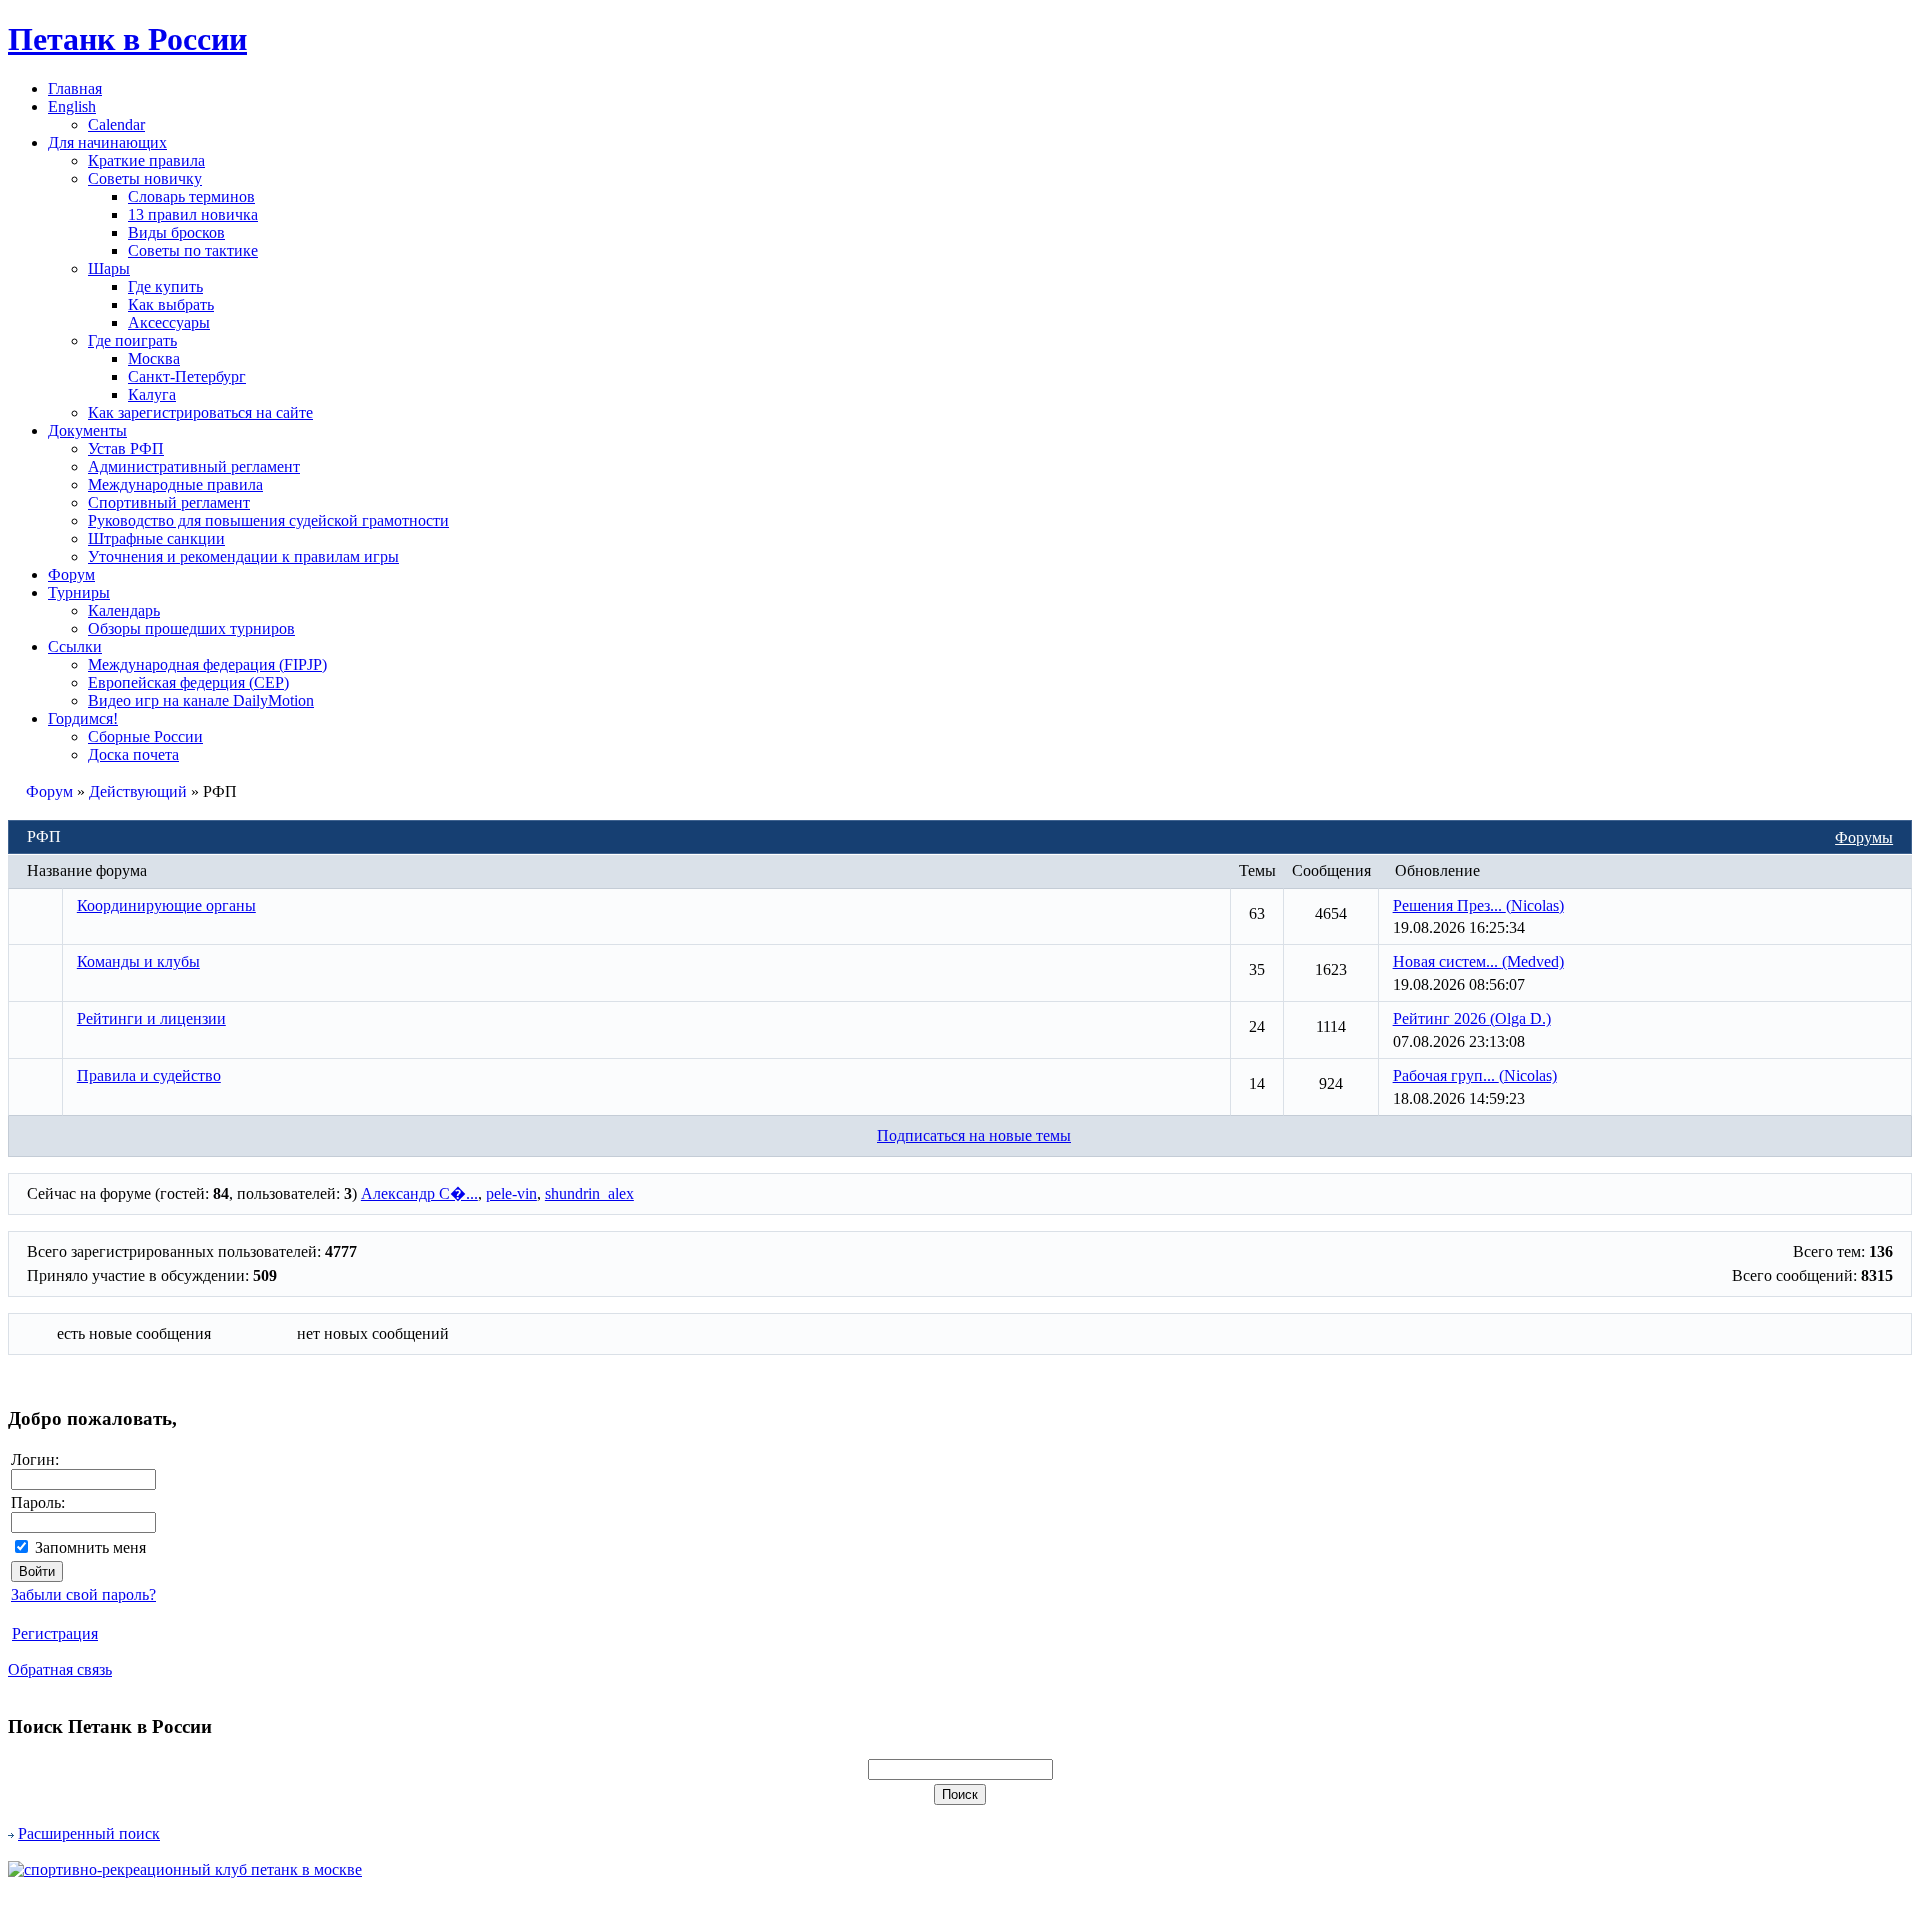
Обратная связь (60, 1669)
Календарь (124, 610)
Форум (71, 574)
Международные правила (175, 484)
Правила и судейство (149, 1075)
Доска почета (133, 754)
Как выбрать (171, 304)
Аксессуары (169, 322)
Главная (75, 88)
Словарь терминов (191, 196)
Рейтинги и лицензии (151, 1018)
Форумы (1864, 837)
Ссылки (75, 646)
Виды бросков (176, 232)
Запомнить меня (90, 1547)
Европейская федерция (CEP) (188, 682)
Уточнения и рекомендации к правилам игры (243, 556)
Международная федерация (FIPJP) (207, 664)
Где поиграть (132, 340)
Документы (87, 430)
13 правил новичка (193, 214)
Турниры (79, 592)
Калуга (152, 394)
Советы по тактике (193, 250)
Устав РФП (126, 448)
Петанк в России (127, 39)
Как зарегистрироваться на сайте (200, 412)
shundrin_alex (589, 1193)
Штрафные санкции (156, 538)
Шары (109, 268)
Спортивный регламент (169, 502)
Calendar (116, 124)
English (72, 106)
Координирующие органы (166, 905)
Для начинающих (107, 142)
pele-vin (511, 1193)
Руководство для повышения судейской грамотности (268, 520)
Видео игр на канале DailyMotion (201, 700)
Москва (154, 358)
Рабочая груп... (1475, 1075)
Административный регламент (194, 466)
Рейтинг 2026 (1472, 1018)
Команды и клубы (138, 961)
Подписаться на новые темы (974, 1135)
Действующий (138, 791)
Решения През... (1478, 905)
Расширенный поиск (89, 1833)
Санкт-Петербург (187, 376)
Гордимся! (83, 718)
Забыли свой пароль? (83, 1594)
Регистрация (55, 1633)
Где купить (165, 286)
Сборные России (145, 736)
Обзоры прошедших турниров (191, 628)
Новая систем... (1478, 961)
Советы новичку (145, 178)
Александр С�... (419, 1193)
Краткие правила (146, 160)
